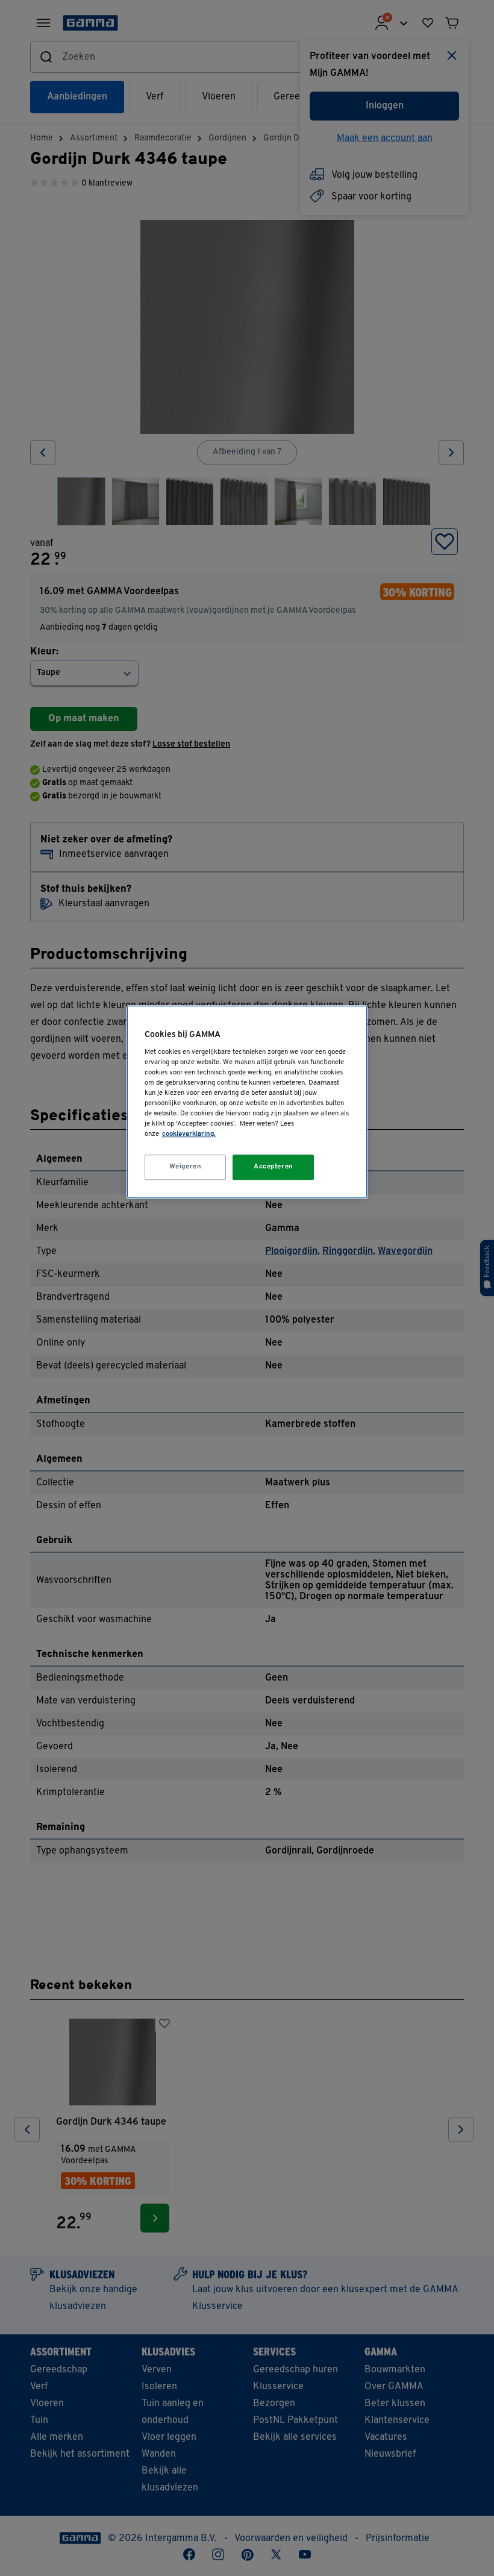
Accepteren (274, 1167)
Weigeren (186, 1167)
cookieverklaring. (189, 1134)
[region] (247, 1102)
